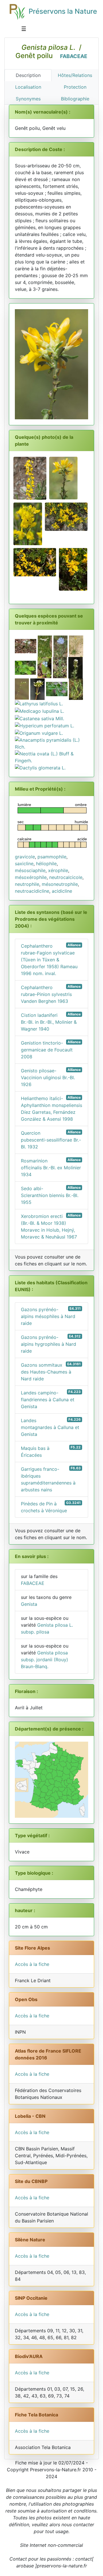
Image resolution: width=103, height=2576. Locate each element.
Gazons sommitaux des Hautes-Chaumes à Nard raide (51, 1372)
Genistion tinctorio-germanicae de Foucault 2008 (51, 1050)
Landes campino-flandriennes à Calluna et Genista (51, 1399)
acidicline (62, 891)
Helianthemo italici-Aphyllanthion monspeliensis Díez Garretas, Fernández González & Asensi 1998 (51, 1109)
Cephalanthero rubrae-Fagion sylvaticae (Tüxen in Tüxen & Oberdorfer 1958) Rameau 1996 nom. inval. (51, 959)
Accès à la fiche (32, 1964)
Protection (75, 87)
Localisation (28, 87)
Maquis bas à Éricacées (51, 1451)
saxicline (24, 864)
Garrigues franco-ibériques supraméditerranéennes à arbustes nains (51, 1479)
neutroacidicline (32, 891)
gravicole (25, 857)
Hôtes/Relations (75, 75)
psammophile (52, 857)
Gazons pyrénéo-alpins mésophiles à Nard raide (51, 1316)
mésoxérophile (31, 877)
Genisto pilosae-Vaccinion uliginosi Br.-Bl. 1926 (51, 1077)
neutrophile (27, 884)
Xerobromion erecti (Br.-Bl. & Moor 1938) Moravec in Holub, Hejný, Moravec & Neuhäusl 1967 (51, 1226)
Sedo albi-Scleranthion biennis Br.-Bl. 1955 (51, 1195)
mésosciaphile (30, 870)
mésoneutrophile (60, 884)
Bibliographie (75, 99)
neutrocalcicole (66, 877)
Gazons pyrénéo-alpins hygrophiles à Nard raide (51, 1344)
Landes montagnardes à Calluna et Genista (51, 1427)
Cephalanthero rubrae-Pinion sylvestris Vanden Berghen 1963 (51, 994)
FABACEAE (74, 56)
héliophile (46, 864)
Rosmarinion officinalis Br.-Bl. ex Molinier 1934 (51, 1167)
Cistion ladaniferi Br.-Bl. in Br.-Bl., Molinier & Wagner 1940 (51, 1022)
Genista (29, 1604)
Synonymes (28, 99)
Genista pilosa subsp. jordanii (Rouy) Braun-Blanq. (44, 1660)
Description (28, 75)
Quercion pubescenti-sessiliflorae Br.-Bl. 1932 (51, 1140)
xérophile (58, 870)
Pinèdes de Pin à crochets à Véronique (51, 1507)
